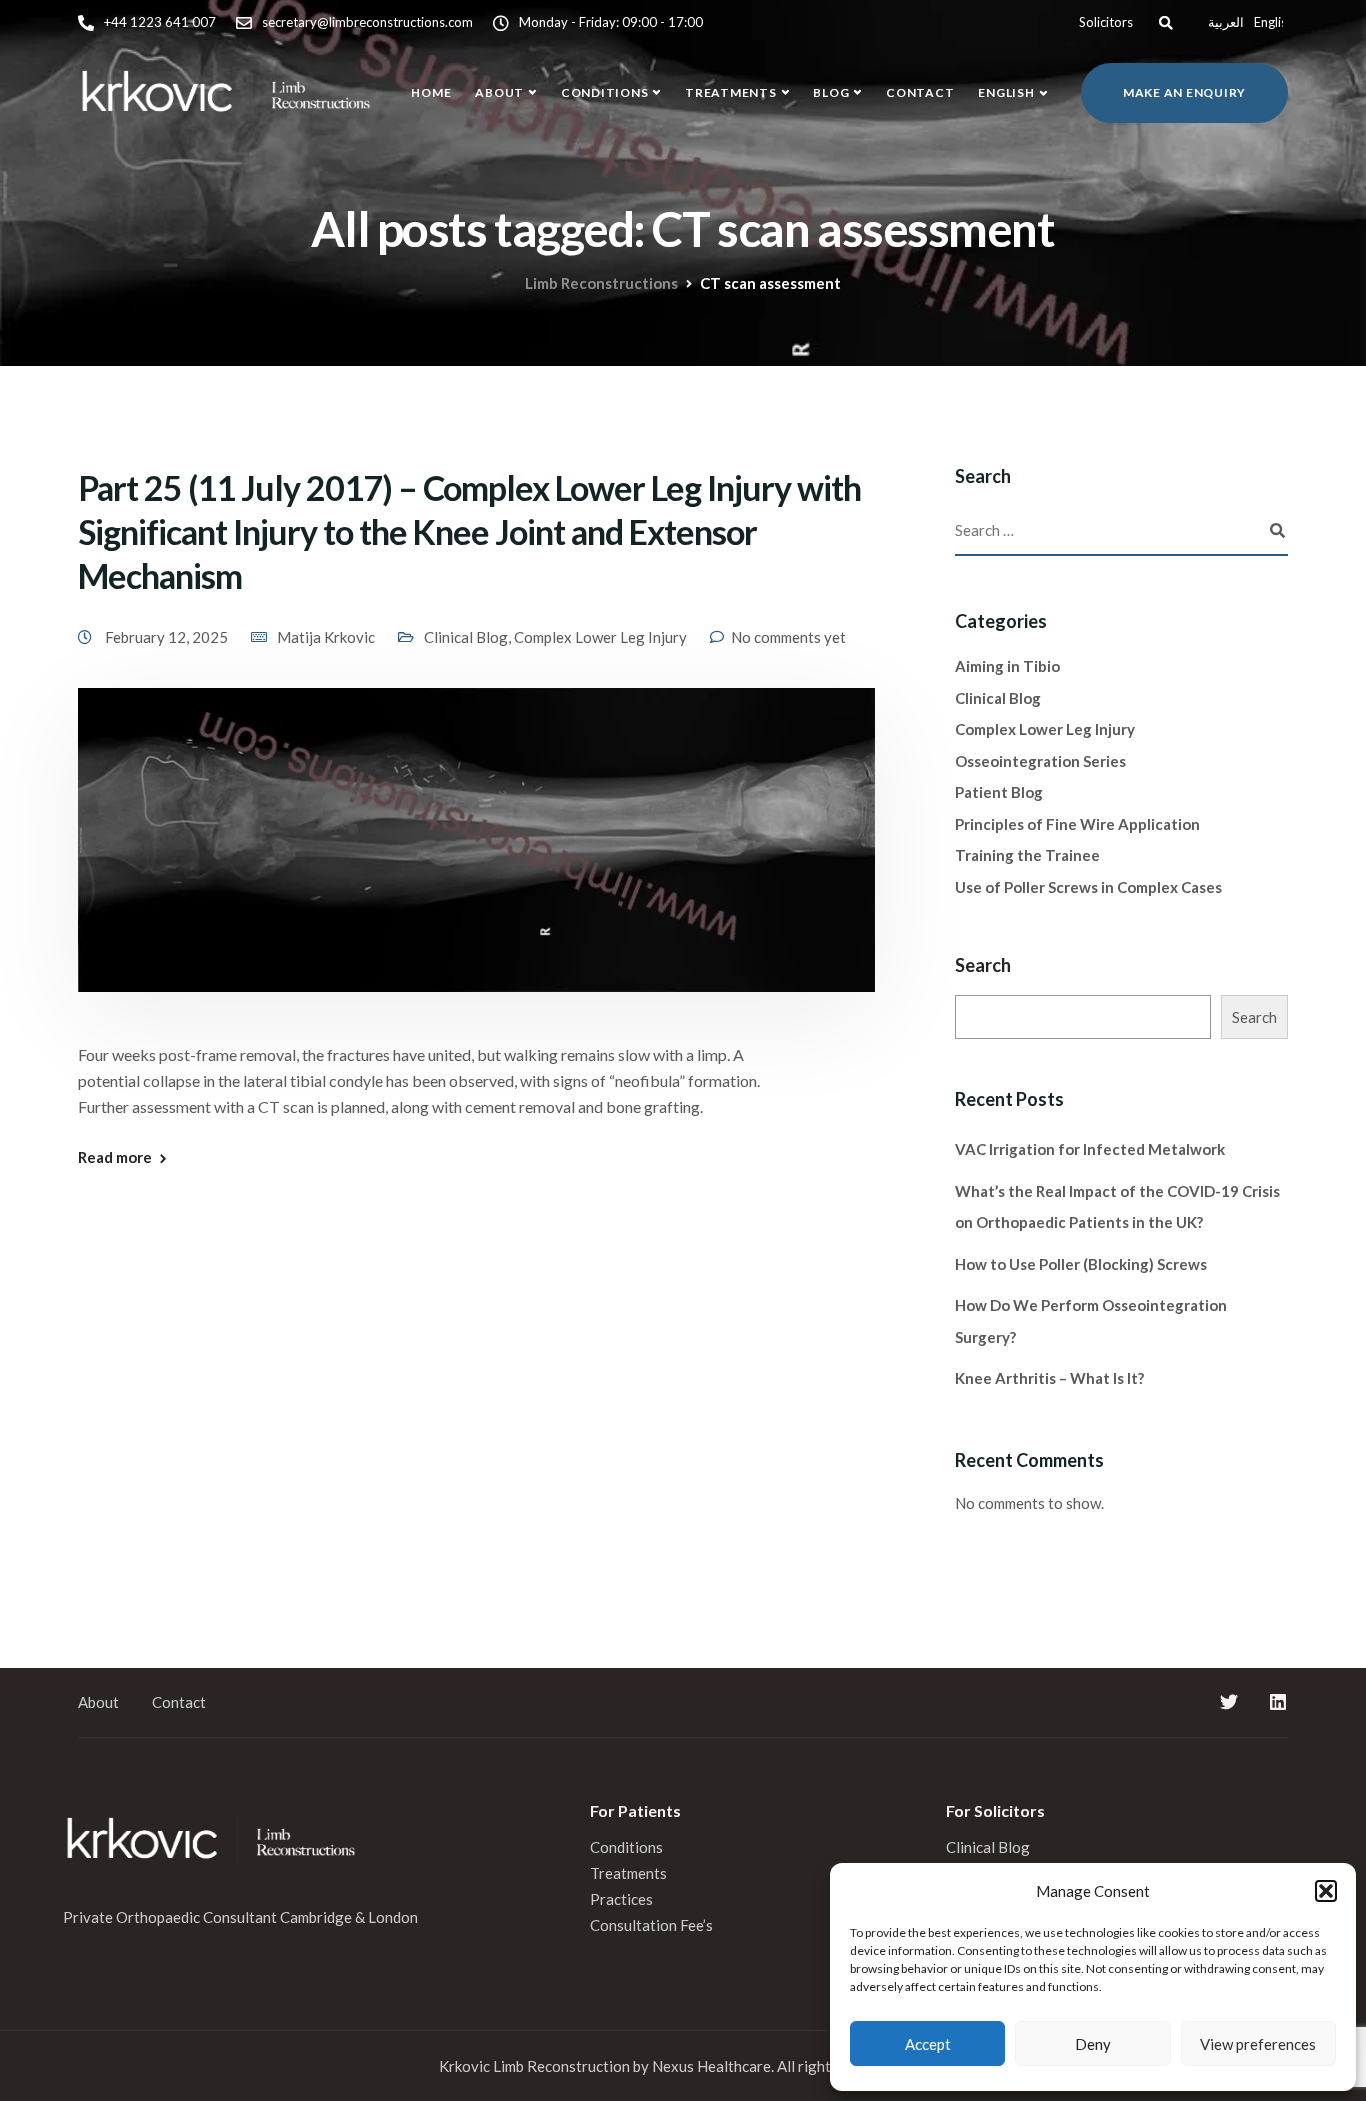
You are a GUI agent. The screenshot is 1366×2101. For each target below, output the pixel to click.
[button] (1326, 1891)
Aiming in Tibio (1007, 666)
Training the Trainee (1027, 855)
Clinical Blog (466, 637)
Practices (621, 1899)
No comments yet (788, 637)
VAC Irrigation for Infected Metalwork (1090, 1149)
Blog (831, 92)
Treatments (731, 92)
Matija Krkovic (326, 637)
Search (983, 965)
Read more (115, 1157)
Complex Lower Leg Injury (600, 637)
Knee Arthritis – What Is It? (1049, 1378)
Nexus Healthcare (711, 2066)
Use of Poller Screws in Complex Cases (1088, 887)
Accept (928, 2044)
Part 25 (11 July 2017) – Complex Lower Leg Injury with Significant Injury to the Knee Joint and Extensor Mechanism (469, 531)
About (499, 92)
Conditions (605, 92)
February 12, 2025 (168, 637)
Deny (1093, 2044)
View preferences (1258, 2044)
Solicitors (1106, 22)
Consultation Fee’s (653, 1925)
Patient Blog (999, 792)
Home (431, 92)
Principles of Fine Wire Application (1077, 824)
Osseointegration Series (1040, 761)
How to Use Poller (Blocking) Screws (1081, 1264)
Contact (920, 92)
